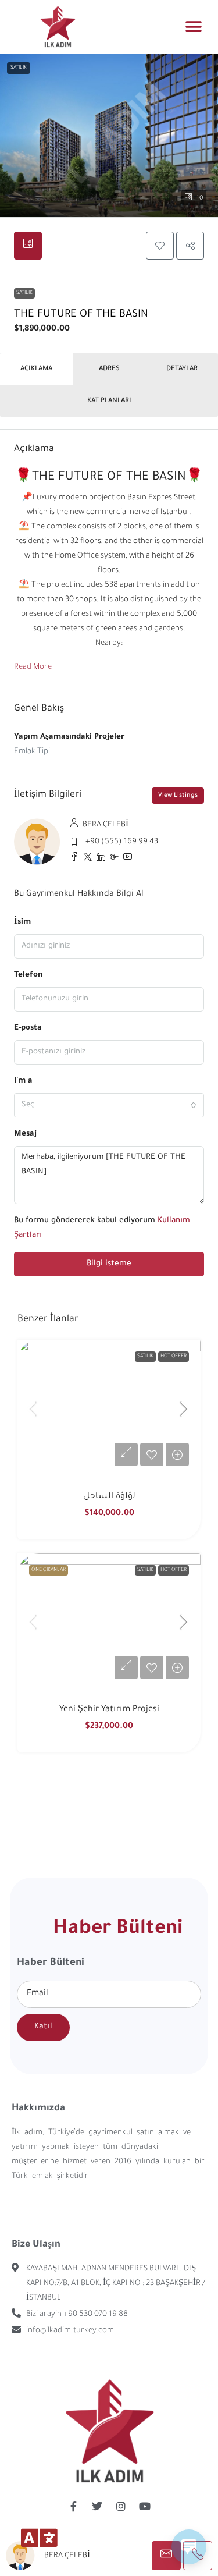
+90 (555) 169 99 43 (122, 842)
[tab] (28, 246)
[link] (109, 1408)
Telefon (28, 975)
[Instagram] (121, 2506)
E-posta (28, 1028)
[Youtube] (145, 2506)
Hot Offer (174, 1357)
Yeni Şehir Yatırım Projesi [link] (109, 1710)
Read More (33, 667)
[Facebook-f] (73, 2506)
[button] (193, 26)
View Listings (178, 796)
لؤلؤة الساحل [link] (109, 1497)
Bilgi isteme (109, 1264)
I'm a (23, 1081)
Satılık (24, 293)
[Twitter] (97, 2506)
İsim (22, 922)
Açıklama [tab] (36, 369)
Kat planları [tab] (109, 401)
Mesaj (25, 1134)
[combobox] (109, 1105)
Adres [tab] (109, 369)
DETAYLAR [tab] (182, 369)
